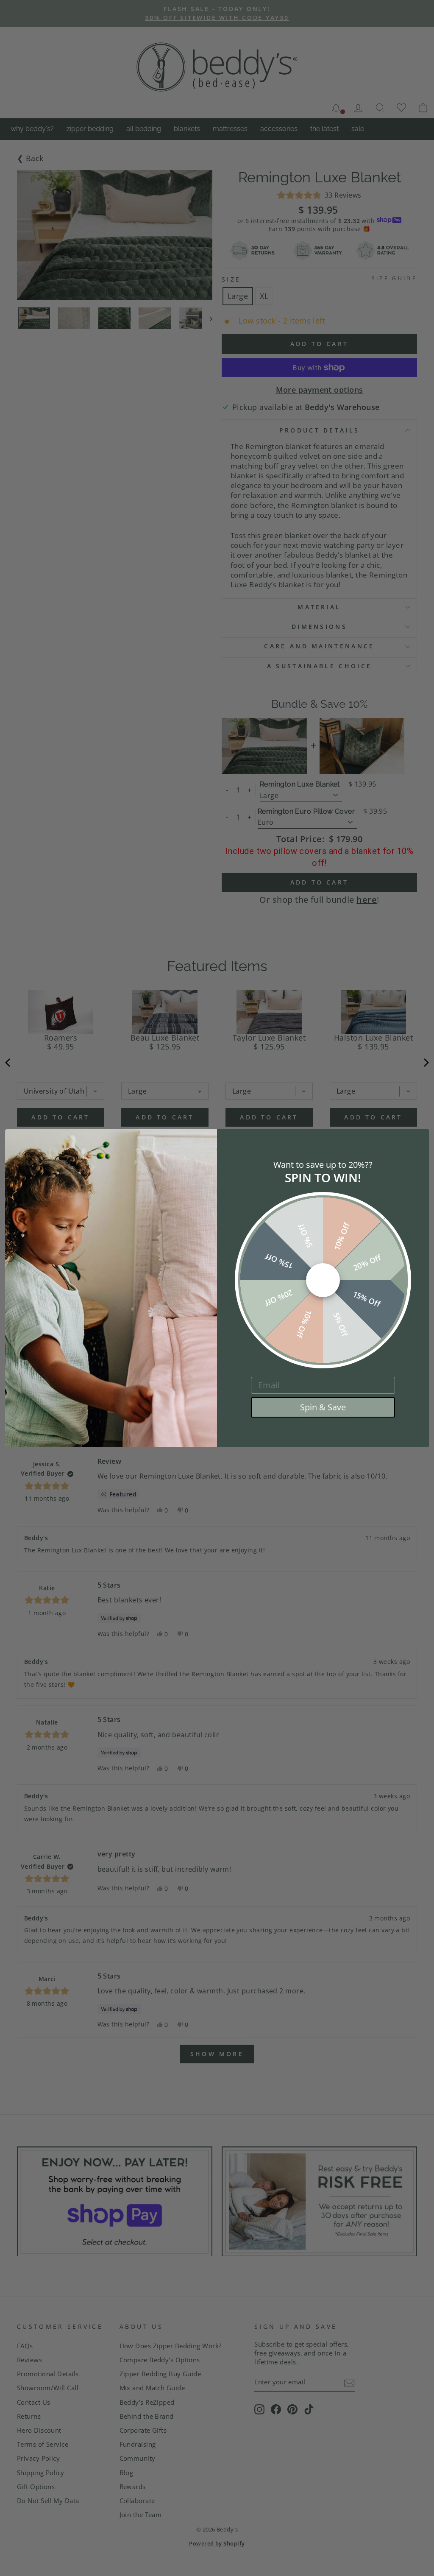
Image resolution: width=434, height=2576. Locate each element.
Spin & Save (323, 1407)
